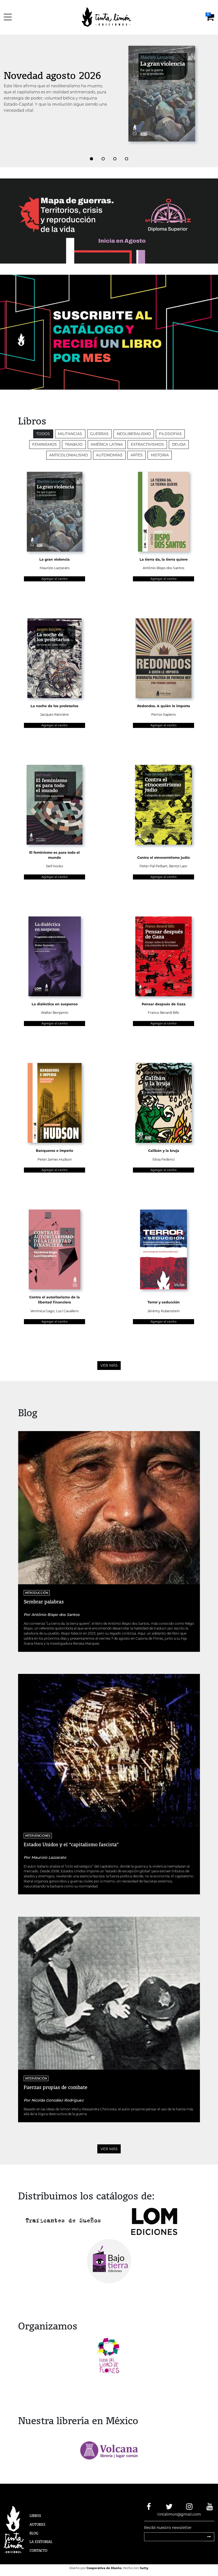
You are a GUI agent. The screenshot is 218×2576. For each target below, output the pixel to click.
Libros (35, 2516)
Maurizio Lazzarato (55, 568)
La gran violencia (54, 559)
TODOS (43, 434)
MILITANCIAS (70, 434)
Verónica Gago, (43, 1311)
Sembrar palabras (44, 1602)
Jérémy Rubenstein (164, 1311)
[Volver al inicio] (110, 17)
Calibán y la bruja (164, 1151)
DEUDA (179, 444)
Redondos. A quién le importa (164, 706)
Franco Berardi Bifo (163, 1013)
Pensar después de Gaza (164, 1004)
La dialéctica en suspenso (55, 1004)
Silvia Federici (163, 1159)
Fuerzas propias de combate (56, 2087)
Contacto (38, 2550)
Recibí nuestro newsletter (168, 2528)
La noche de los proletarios (54, 706)
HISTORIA (160, 455)
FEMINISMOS (45, 444)
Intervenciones (38, 1835)
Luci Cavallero (67, 1311)
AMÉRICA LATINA (107, 444)
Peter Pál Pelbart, (154, 866)
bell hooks (55, 866)
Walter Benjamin (55, 1013)
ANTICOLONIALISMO (69, 455)
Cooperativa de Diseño (104, 2568)
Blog (34, 2533)
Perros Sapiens (163, 714)
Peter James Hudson (55, 1159)
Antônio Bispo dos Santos (163, 568)
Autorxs (37, 2524)
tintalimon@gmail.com (179, 2514)
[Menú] (9, 17)
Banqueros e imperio (54, 1151)
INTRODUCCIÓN (37, 1593)
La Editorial (41, 2542)
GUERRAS (99, 434)
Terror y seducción (164, 1302)
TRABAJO (74, 444)
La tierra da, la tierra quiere (164, 559)
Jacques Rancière (54, 714)
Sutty (144, 2568)
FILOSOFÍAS (170, 434)
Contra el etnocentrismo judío (163, 858)
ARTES (137, 455)
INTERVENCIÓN (36, 2078)
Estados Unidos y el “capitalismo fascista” (71, 1844)
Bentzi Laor (178, 866)
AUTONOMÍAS (109, 455)
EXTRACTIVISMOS (147, 444)
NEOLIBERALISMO (134, 434)
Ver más (109, 1365)
